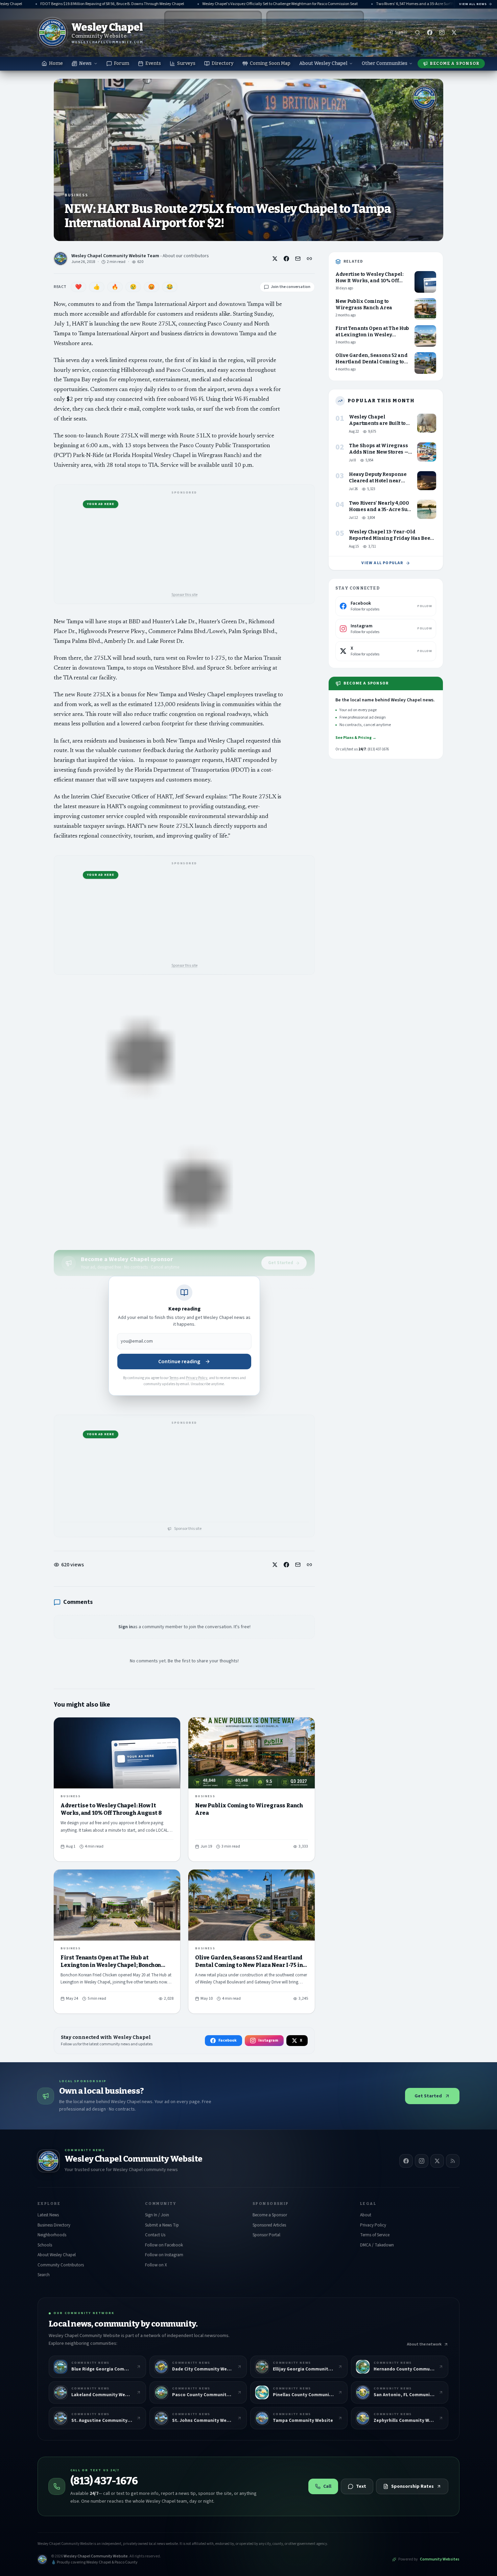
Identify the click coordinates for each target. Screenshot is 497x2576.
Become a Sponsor (455, 64)
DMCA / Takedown (377, 2245)
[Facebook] (406, 2161)
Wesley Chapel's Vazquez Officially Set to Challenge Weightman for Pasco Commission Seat (248, 4)
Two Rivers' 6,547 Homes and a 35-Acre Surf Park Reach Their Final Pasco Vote (410, 4)
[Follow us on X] (454, 32)
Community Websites (440, 2559)
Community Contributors (61, 2265)
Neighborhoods (52, 2235)
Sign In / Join (157, 2215)
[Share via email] (298, 259)
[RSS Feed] (453, 2161)
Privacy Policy (197, 1378)
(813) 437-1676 (104, 2481)
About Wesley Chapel (323, 63)
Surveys (186, 63)
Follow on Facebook (164, 2245)
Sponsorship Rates (412, 2486)
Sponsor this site (184, 595)
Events (153, 63)
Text (361, 2486)
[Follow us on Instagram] (442, 32)
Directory (223, 63)
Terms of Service (375, 2235)
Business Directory (54, 2225)
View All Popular (382, 563)
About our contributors (186, 256)
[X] (437, 2161)
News (85, 63)
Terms (174, 1378)
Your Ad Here (101, 504)
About (366, 2215)
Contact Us (155, 2235)
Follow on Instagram (164, 2255)
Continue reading (179, 1362)
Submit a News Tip (162, 2225)
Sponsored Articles (269, 2225)
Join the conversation (291, 287)
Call (327, 2486)
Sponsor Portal (266, 2235)
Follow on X (156, 2265)
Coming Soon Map (270, 63)
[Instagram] (422, 2161)
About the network (424, 2344)
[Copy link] (309, 259)
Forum (122, 63)
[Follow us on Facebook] (430, 32)
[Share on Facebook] (286, 259)
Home (56, 63)
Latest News (48, 2215)
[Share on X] (275, 259)
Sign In (401, 32)
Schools (45, 2245)
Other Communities (385, 63)
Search (44, 2275)
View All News (473, 4)
